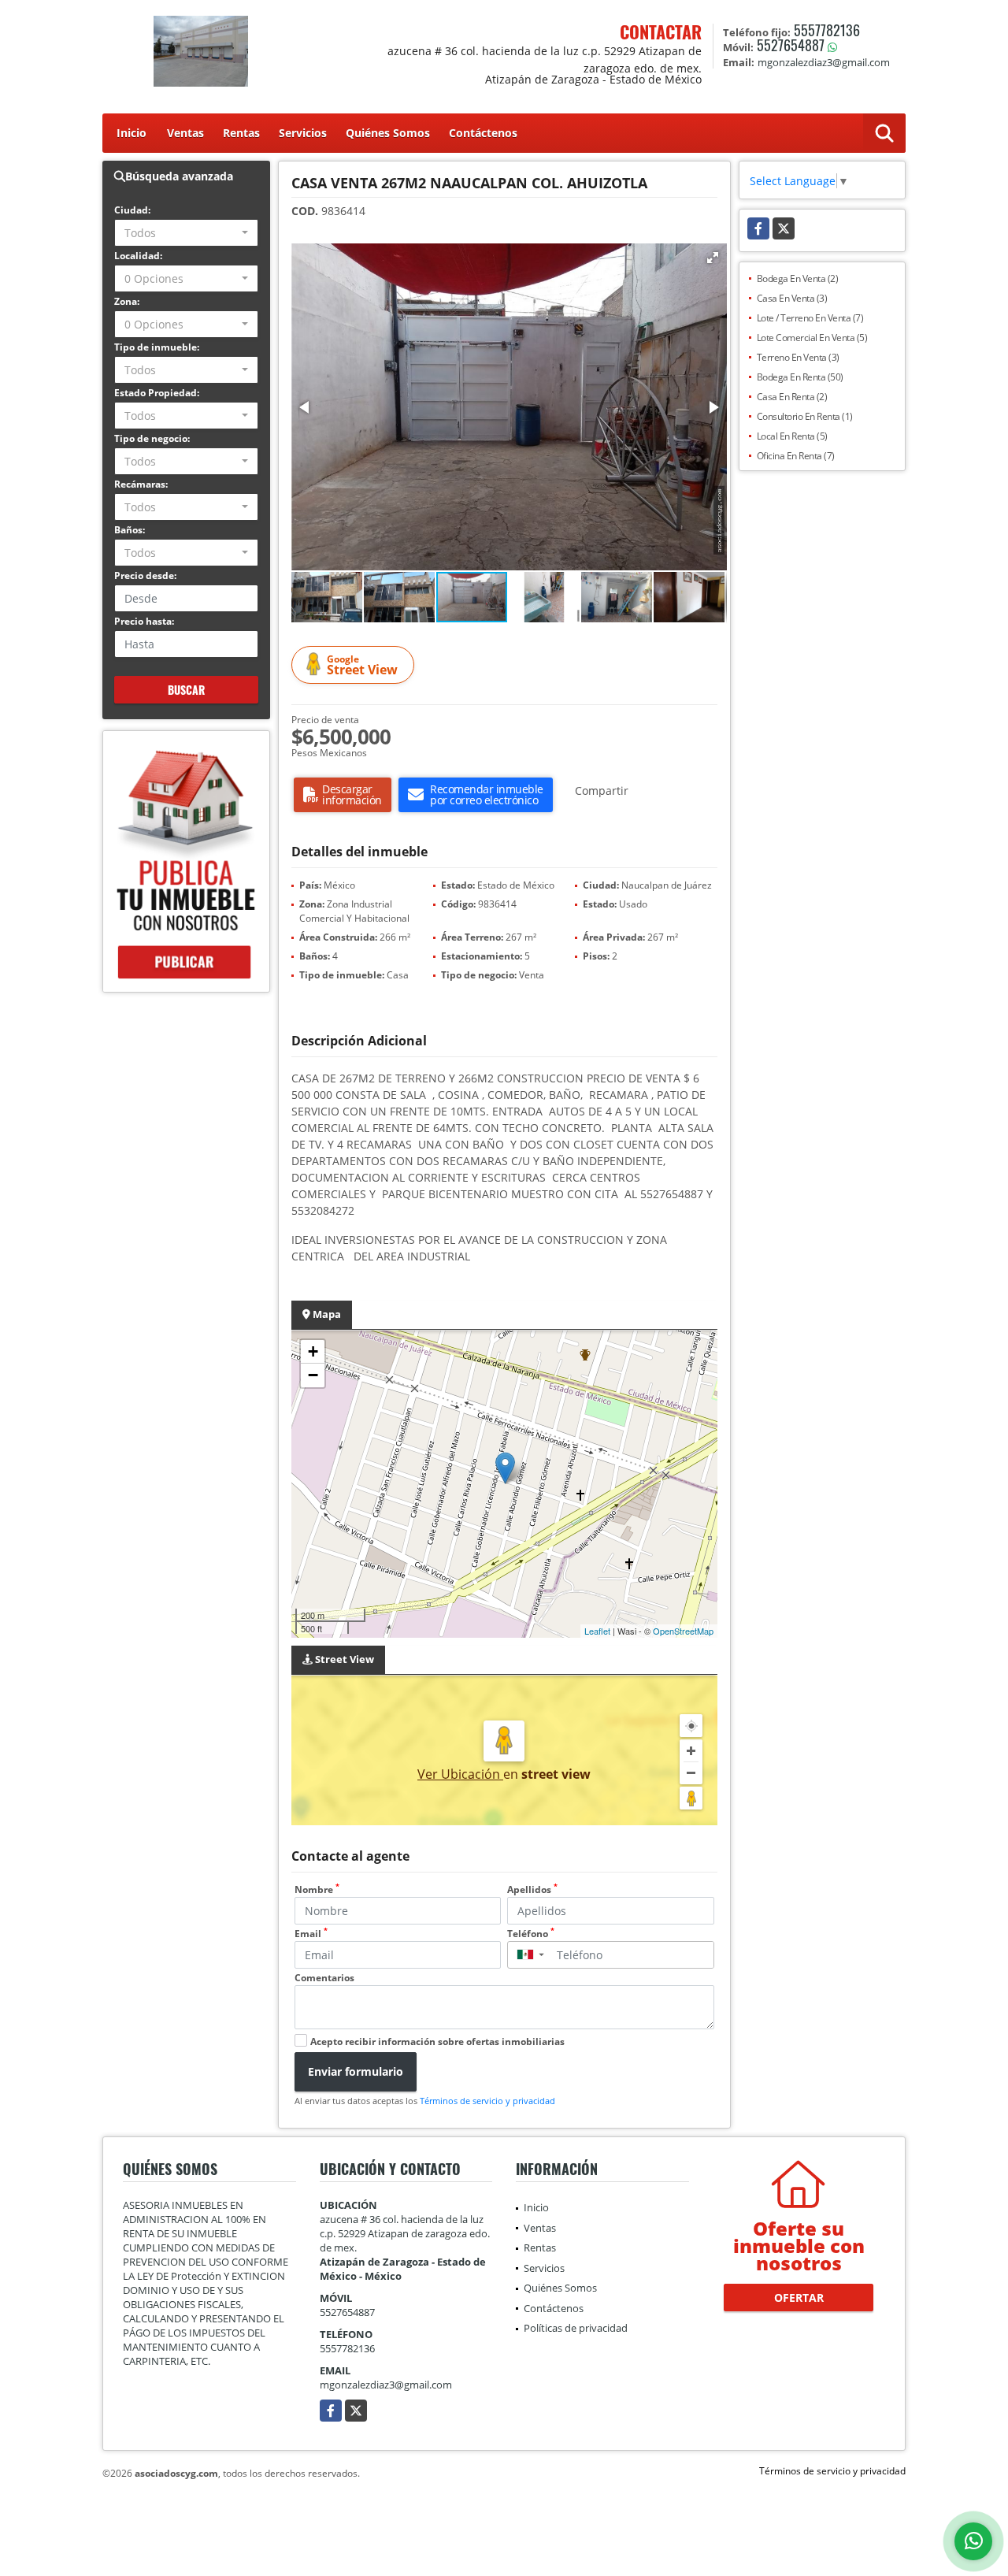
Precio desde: (145, 575)
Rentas (241, 133)
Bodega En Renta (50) (800, 377)
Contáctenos (483, 133)
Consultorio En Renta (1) (805, 416)
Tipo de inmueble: (157, 347)
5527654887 (791, 45)
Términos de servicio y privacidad (487, 2101)
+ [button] (313, 1351)
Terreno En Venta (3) (798, 357)
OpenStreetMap (683, 1631)
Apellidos (532, 1889)
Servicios (303, 133)
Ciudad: (132, 210)
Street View (362, 665)
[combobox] (186, 233)
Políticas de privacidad (576, 2328)
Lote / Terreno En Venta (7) (810, 318)
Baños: (130, 530)
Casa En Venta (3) (792, 298)
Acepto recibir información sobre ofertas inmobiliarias (437, 2041)
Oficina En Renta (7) (796, 456)
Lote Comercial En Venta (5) (812, 338)
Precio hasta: (144, 621)
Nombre (317, 1889)
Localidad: (138, 256)
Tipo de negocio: (152, 438)
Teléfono (531, 1934)
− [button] (313, 1375)
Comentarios (324, 1978)
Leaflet (597, 1631)
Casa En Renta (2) (792, 397)
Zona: (127, 301)
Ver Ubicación (460, 1774)
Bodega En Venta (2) (798, 278)
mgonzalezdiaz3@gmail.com (386, 2385)
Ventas (185, 133)
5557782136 (827, 30)
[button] (713, 258)
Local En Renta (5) (792, 436)
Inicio (132, 133)
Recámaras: (141, 484)
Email (311, 1934)
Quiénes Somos (388, 133)
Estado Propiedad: (157, 393)
